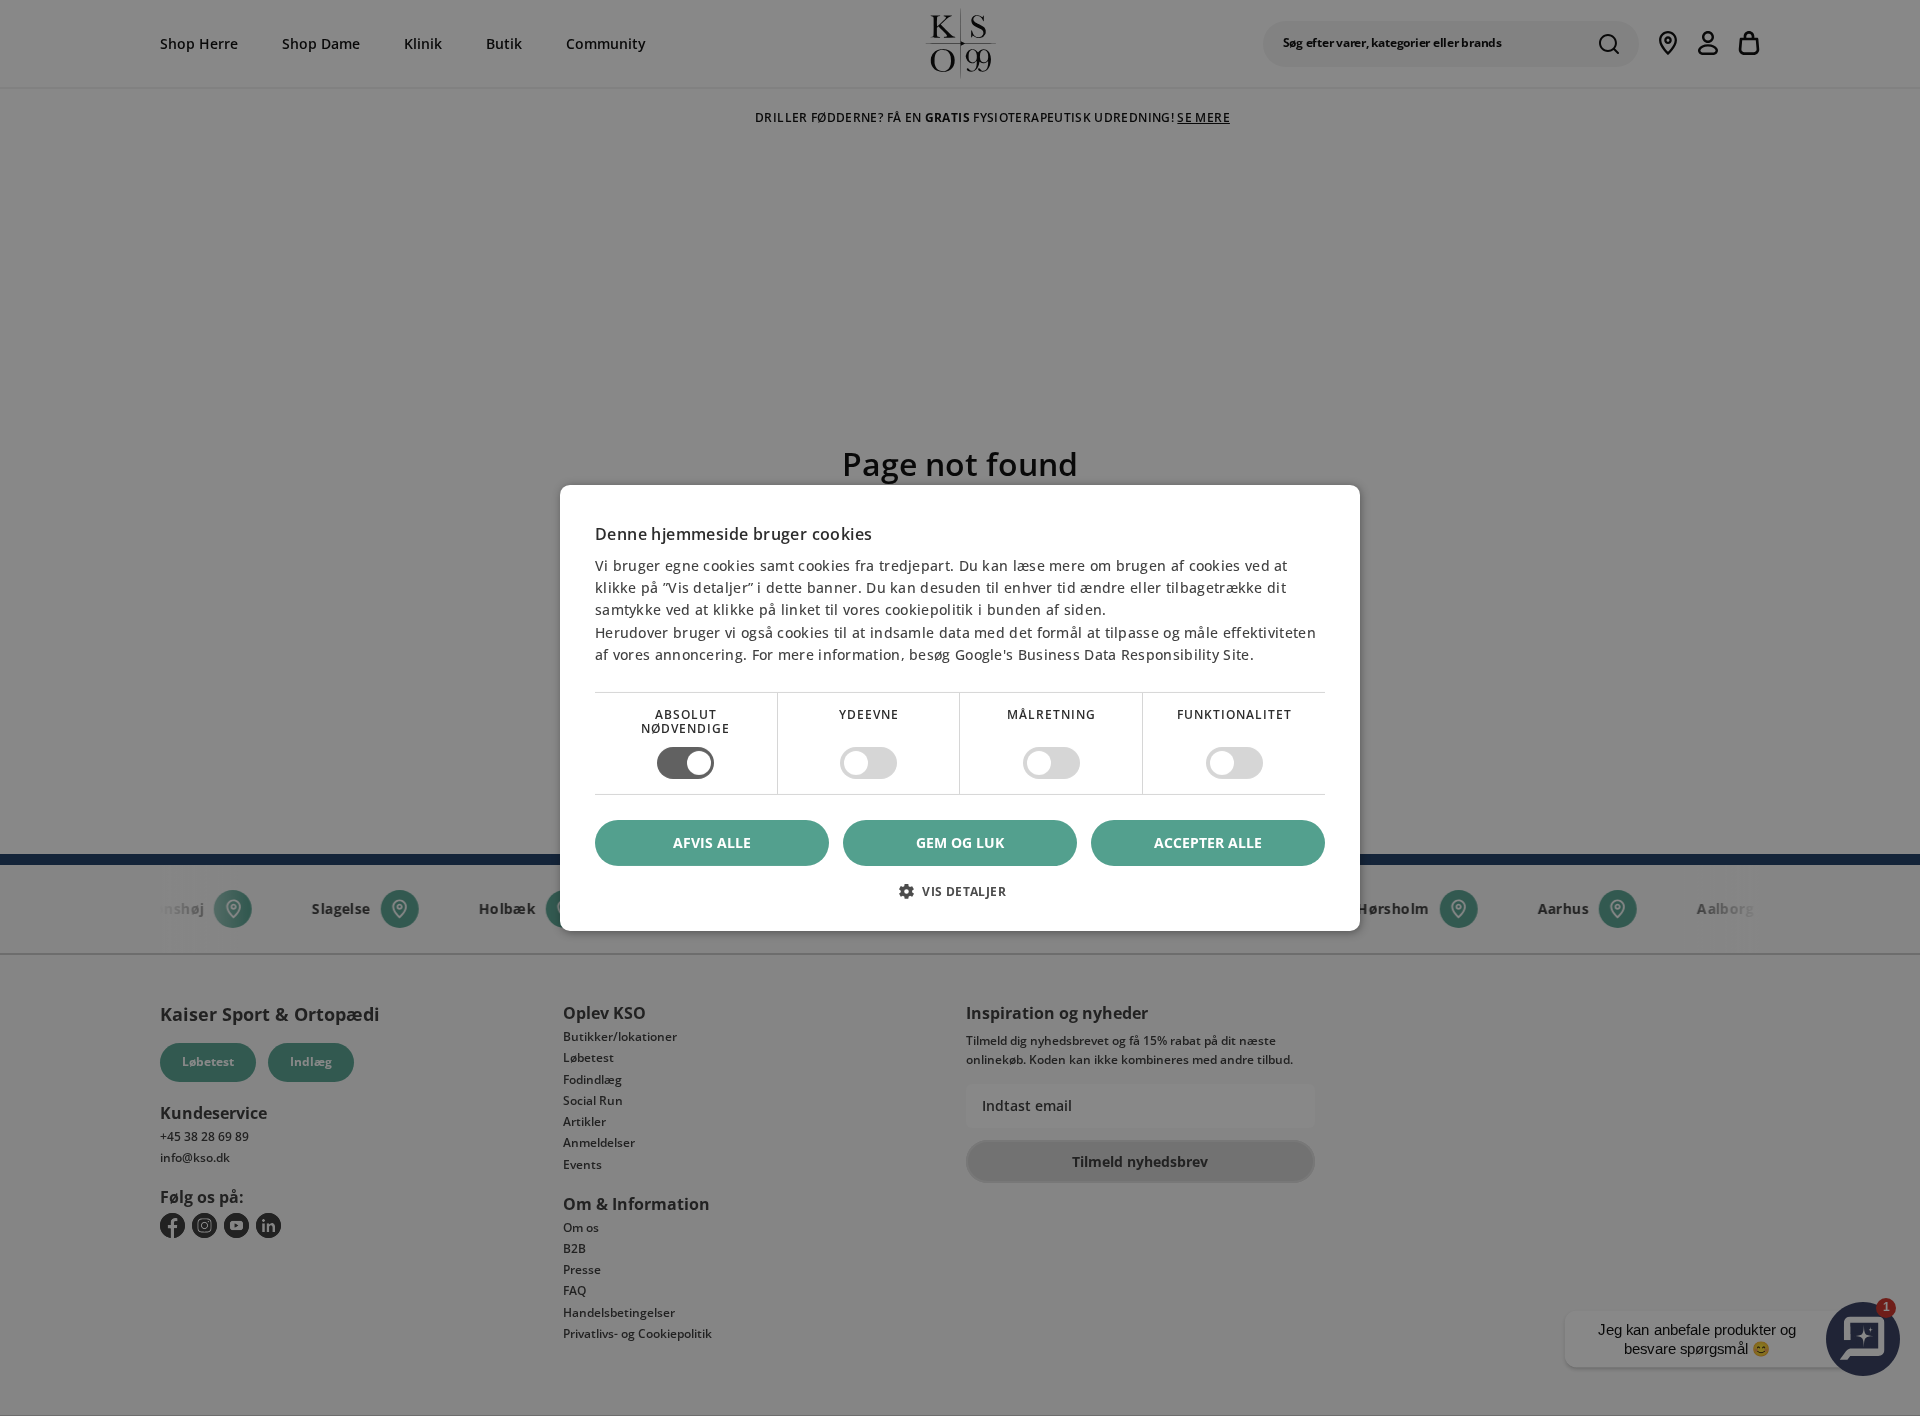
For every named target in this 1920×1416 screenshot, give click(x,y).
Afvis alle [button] (712, 842)
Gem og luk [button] (960, 842)
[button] (960, 898)
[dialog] (960, 708)
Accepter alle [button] (1208, 842)
